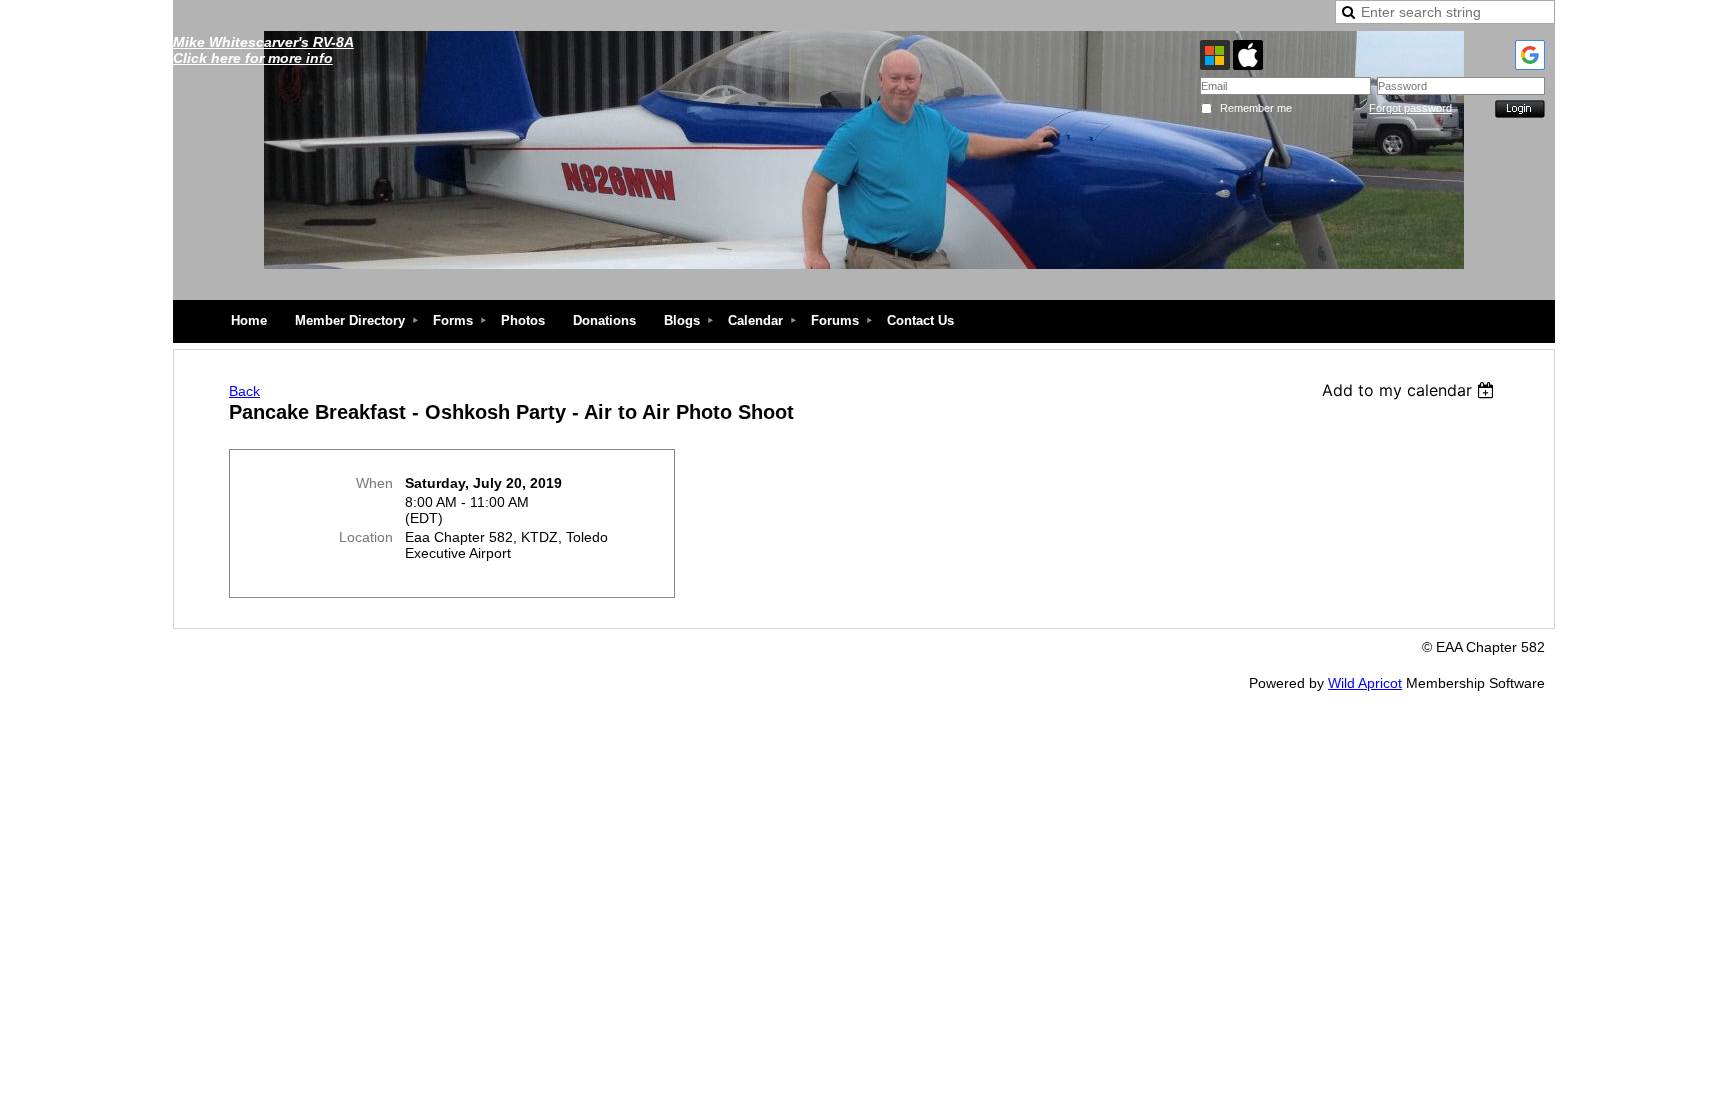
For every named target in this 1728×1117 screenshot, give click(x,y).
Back (244, 391)
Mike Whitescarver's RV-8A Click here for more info (263, 50)
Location (366, 537)
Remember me (1256, 108)
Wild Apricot (1365, 683)
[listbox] (1410, 390)
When (374, 483)
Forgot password (1410, 108)
